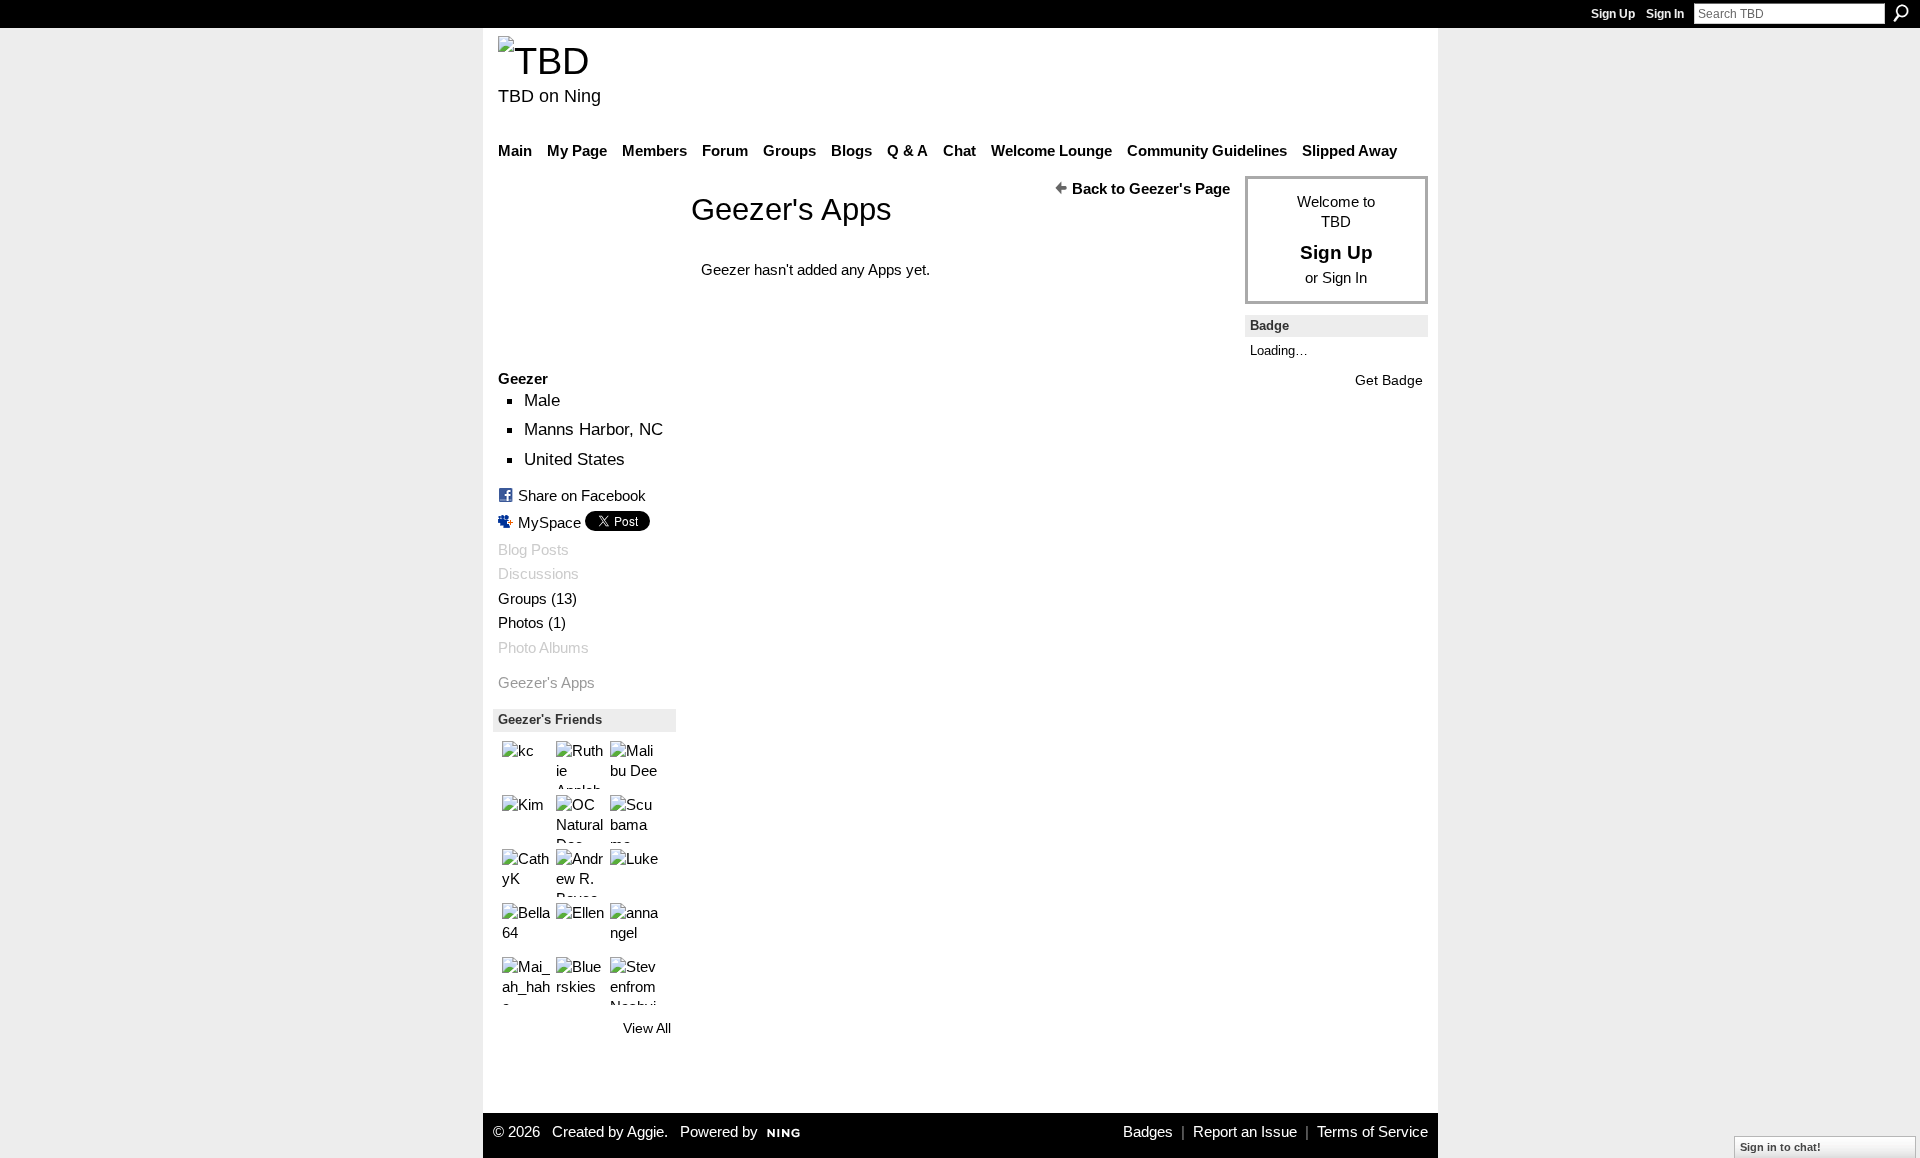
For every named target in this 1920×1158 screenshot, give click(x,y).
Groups (522, 599)
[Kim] (526, 819)
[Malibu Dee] (634, 765)
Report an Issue (1245, 1132)
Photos (521, 623)
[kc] (526, 765)
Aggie (645, 1132)
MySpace (549, 522)
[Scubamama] (634, 819)
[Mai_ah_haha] (526, 981)
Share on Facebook (582, 495)
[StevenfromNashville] (634, 981)
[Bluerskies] (580, 981)
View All (647, 1028)
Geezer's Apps (546, 683)
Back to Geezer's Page (1151, 188)
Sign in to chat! (1780, 1147)
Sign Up (1613, 14)
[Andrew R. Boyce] (580, 873)
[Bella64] (526, 927)
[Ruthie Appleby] (580, 765)
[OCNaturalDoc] (580, 819)
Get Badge (1389, 380)
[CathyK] (526, 873)
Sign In (1665, 14)
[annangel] (634, 927)
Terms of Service (1372, 1132)
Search (1901, 13)
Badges (1148, 1132)
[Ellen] (580, 927)
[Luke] (634, 873)
